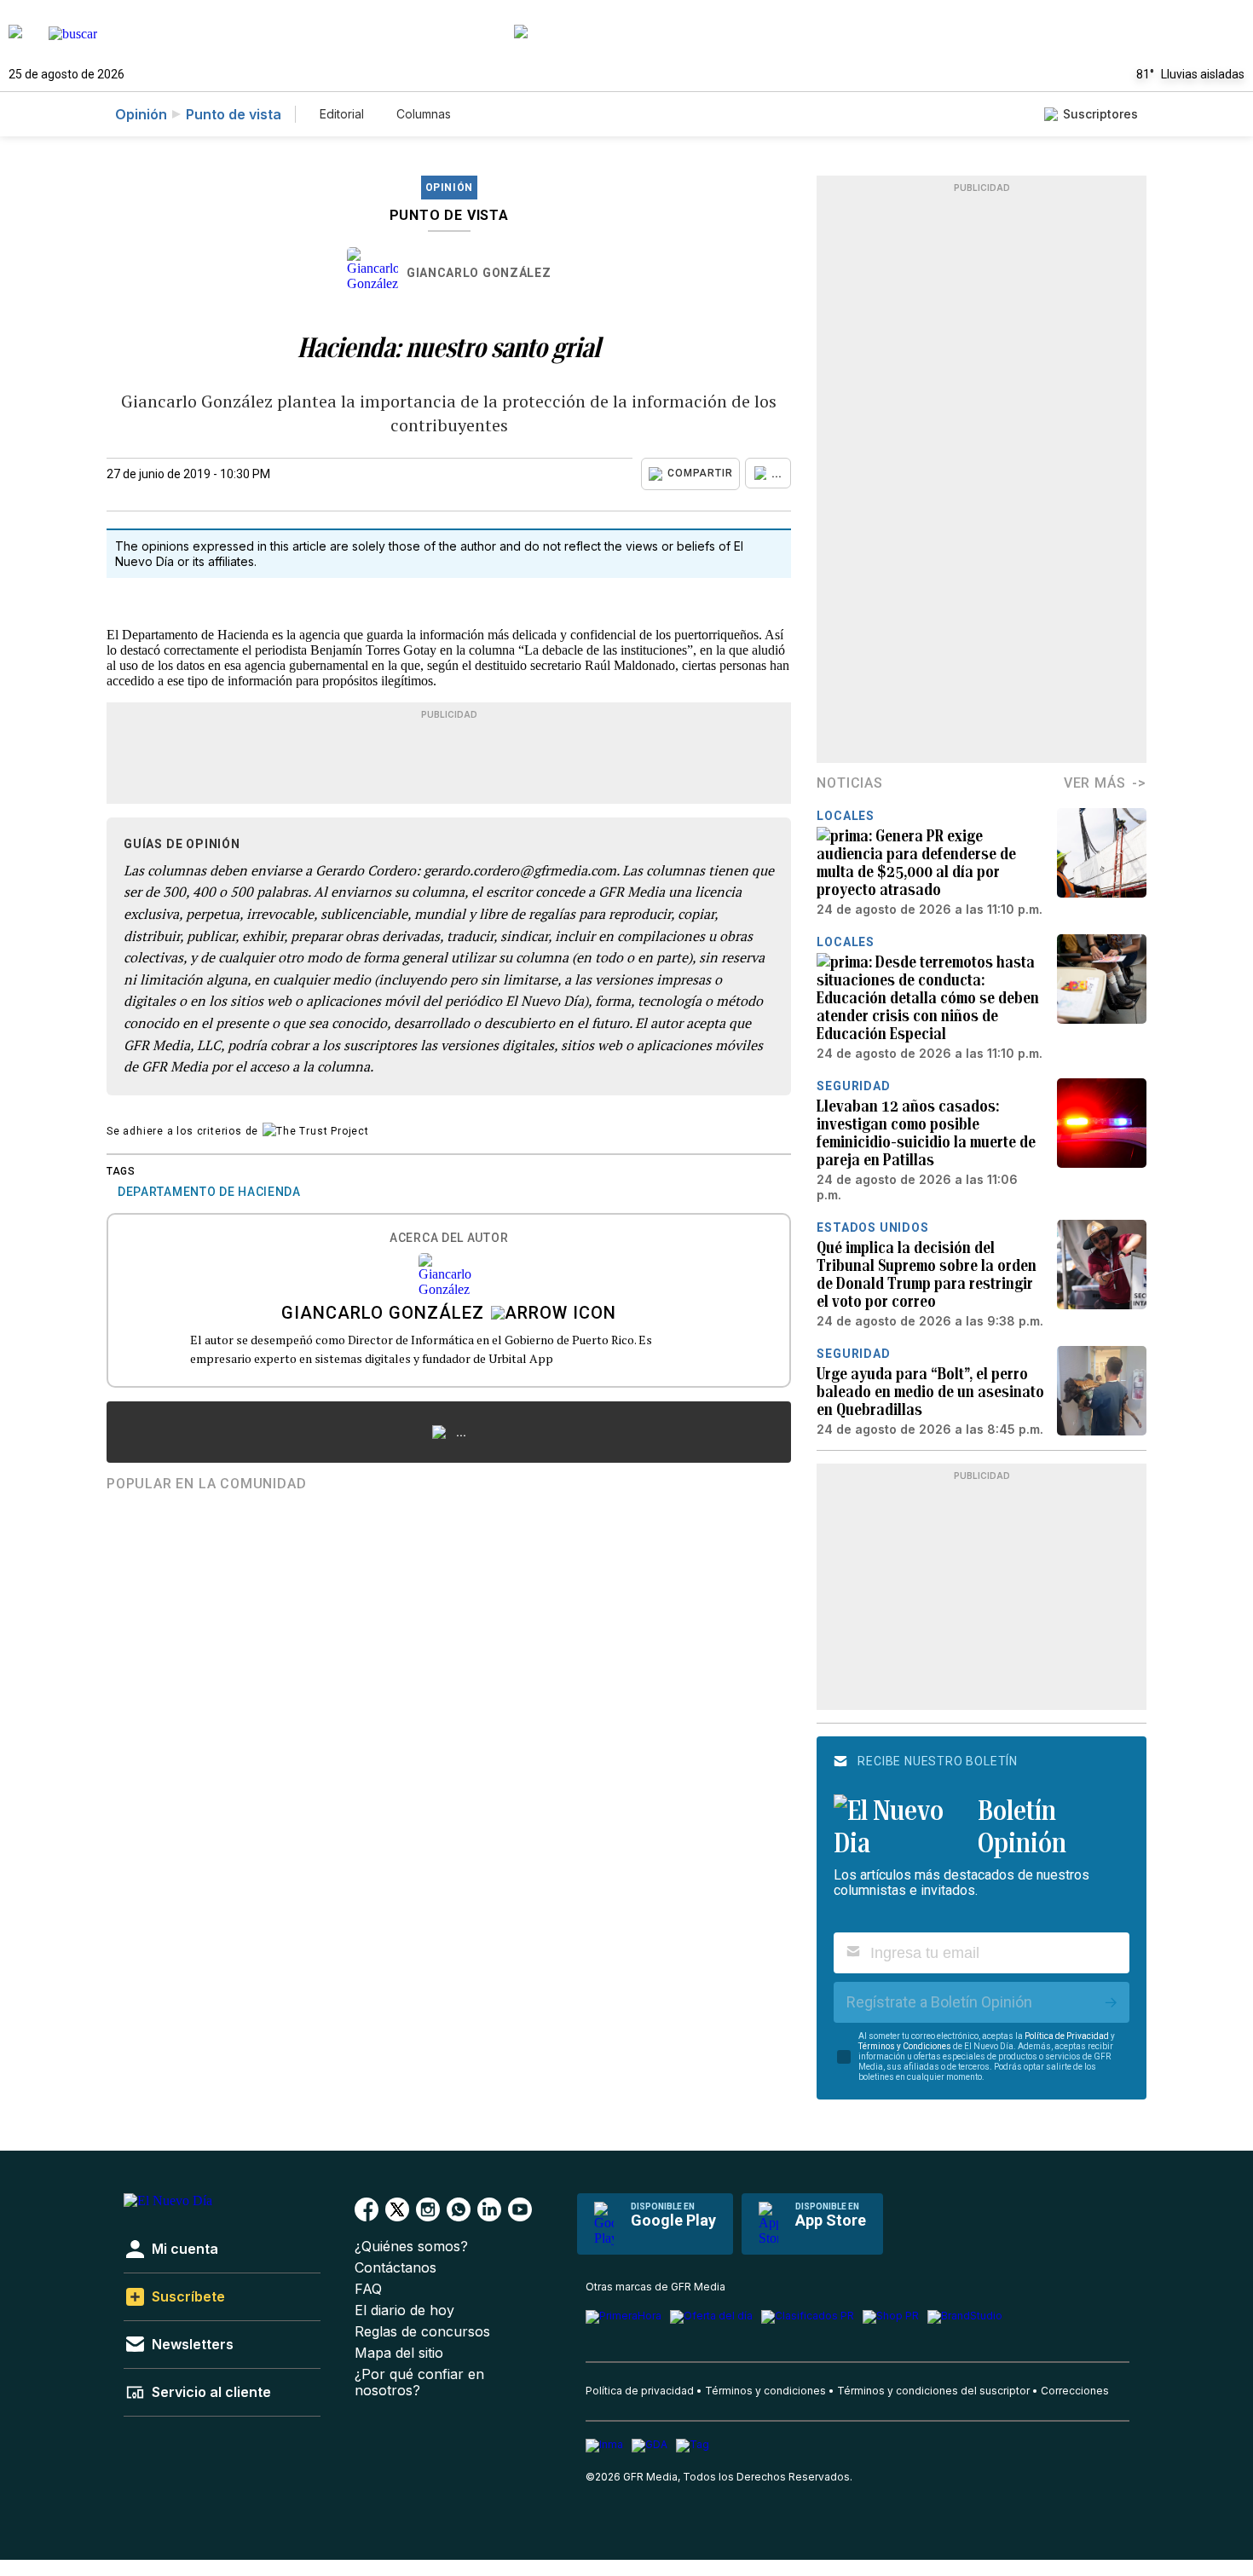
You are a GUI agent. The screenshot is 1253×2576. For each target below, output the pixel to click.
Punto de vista (234, 114)
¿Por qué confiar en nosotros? (419, 2383)
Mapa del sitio (399, 2353)
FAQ (368, 2289)
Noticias (849, 783)
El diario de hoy (404, 2310)
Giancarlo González (479, 273)
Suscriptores (1100, 114)
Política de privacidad (640, 2391)
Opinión (141, 114)
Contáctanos (396, 2268)
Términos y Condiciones (905, 2046)
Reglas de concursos (422, 2332)
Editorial (342, 114)
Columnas (424, 114)
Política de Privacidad (1067, 2036)
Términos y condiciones (765, 2391)
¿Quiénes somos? (411, 2247)
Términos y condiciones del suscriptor (933, 2391)
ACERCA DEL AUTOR (449, 1238)
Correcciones (1075, 2391)
